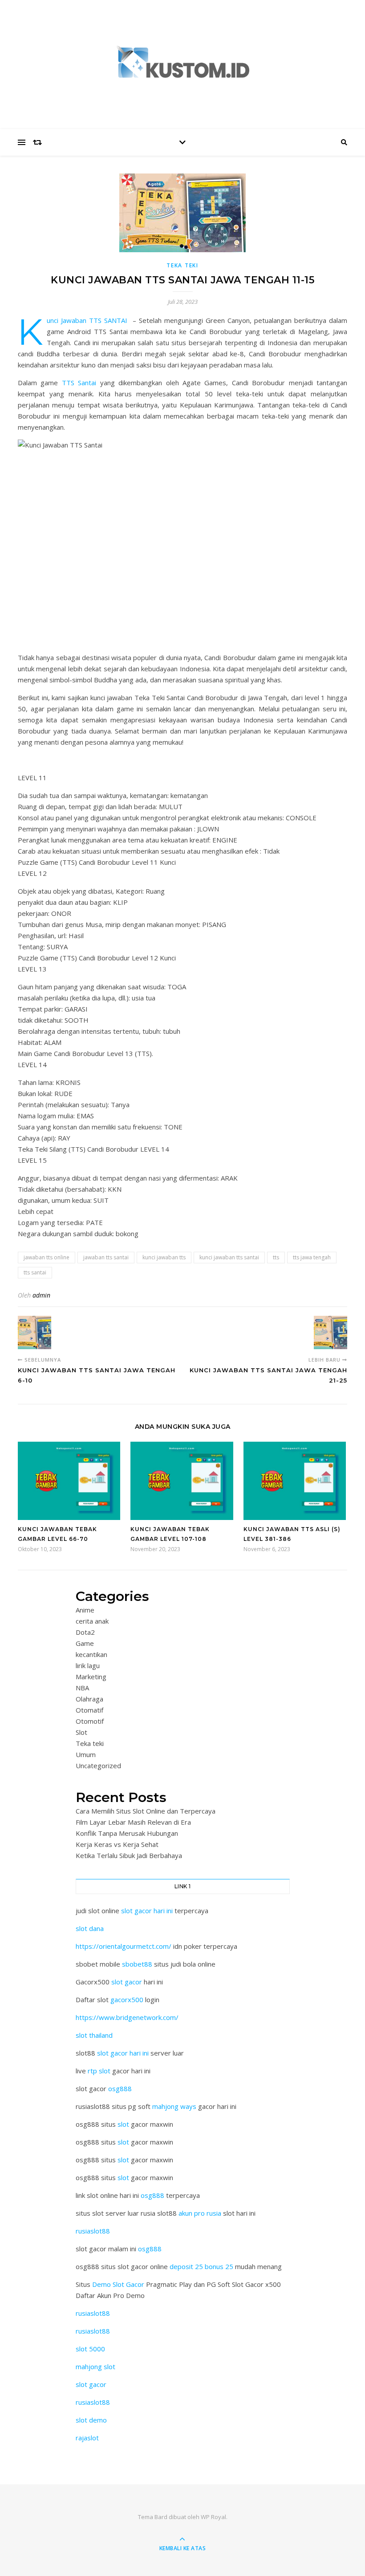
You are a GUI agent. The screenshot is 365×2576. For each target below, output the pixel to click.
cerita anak (92, 1621)
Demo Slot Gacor (118, 2284)
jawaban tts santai (106, 1257)
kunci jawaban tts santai (229, 1257)
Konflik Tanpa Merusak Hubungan (127, 1833)
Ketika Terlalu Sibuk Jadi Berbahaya (129, 1855)
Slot (81, 1732)
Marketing (91, 1677)
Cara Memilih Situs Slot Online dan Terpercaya (146, 1811)
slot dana (90, 1928)
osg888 (120, 2088)
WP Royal (213, 2517)
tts (276, 1257)
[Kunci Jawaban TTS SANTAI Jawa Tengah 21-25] (331, 1332)
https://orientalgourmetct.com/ (124, 1946)
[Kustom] (182, 62)
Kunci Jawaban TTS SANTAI (87, 320)
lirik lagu (88, 1665)
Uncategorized (98, 1766)
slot (123, 2124)
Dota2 (85, 1632)
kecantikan (91, 1654)
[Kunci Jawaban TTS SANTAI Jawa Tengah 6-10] (34, 1332)
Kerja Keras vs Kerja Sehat (117, 1844)
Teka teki (182, 265)
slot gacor (127, 1982)
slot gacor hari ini (147, 1911)
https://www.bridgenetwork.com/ (127, 2017)
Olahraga (89, 1699)
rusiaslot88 (93, 2231)
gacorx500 (127, 2000)
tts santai (35, 1272)
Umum (86, 1754)
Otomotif (90, 1721)
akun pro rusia (200, 2213)
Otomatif (89, 1710)
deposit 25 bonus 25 (202, 2266)
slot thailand (94, 2035)
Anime (85, 1610)
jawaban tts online (47, 1257)
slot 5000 (90, 2349)
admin (41, 1295)
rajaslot (87, 2438)
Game (85, 1643)
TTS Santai (79, 383)
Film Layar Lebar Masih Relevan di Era (133, 1822)
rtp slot (99, 2071)
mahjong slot (95, 2366)
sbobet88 (137, 1964)
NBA (82, 1688)
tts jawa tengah (312, 1257)
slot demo (91, 2420)
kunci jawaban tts (164, 1257)
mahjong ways (174, 2106)
